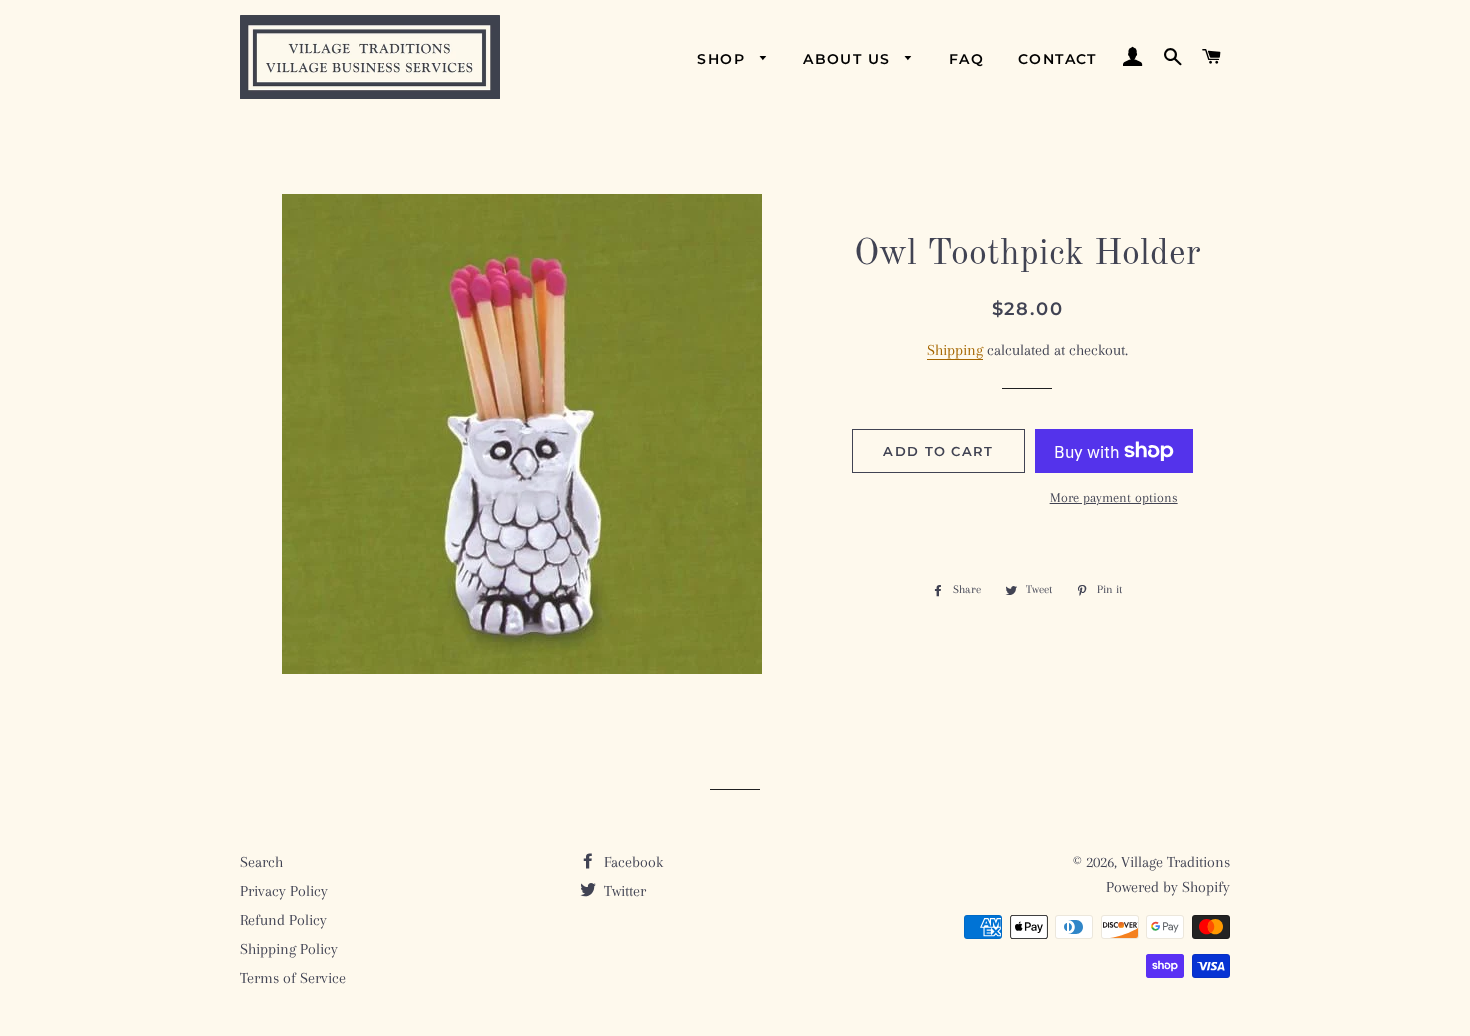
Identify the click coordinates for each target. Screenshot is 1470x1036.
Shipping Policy (289, 949)
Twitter (623, 891)
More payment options (1114, 497)
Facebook (631, 862)
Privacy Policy (284, 891)
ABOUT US (849, 59)
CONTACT (1057, 59)
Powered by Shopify (1168, 887)
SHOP (723, 59)
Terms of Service (293, 978)
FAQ (966, 59)
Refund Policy (283, 920)
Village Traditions (1175, 862)
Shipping (955, 350)
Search (261, 862)
